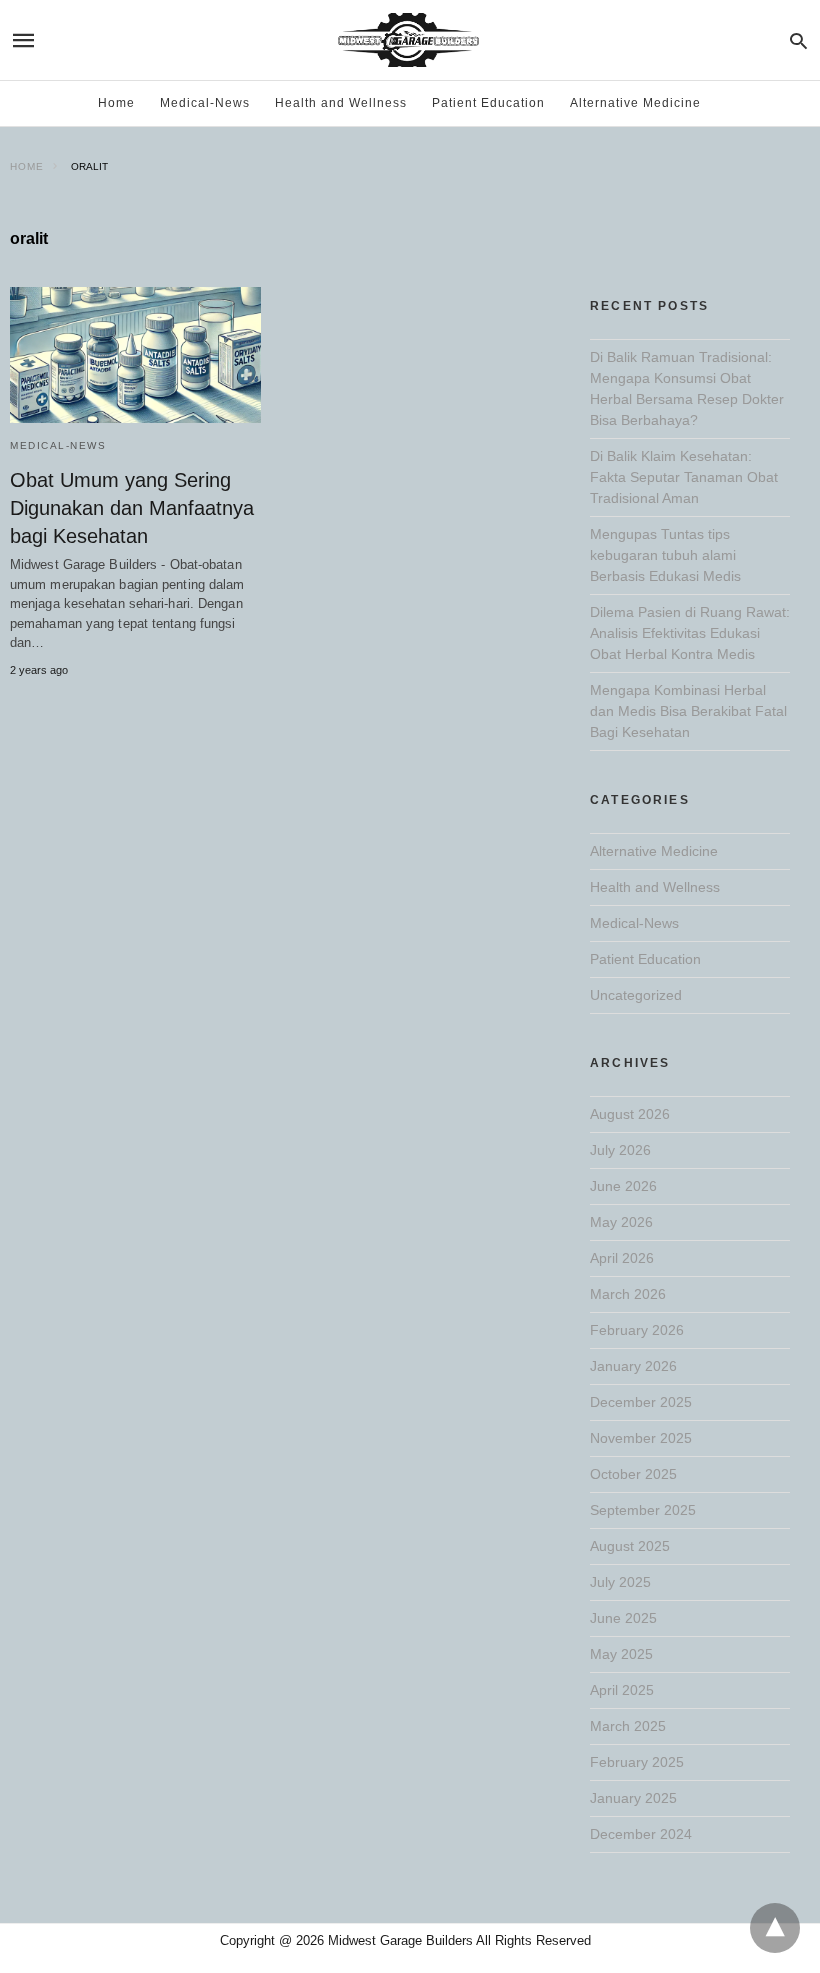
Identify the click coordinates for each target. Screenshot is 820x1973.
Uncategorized (636, 995)
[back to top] (775, 1928)
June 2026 (623, 1186)
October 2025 (633, 1474)
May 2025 (621, 1654)
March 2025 (628, 1726)
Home (116, 103)
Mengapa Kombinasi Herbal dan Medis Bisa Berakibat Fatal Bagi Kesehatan (688, 711)
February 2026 (637, 1330)
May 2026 (621, 1222)
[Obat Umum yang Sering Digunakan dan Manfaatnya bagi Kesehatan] (135, 355)
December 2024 (641, 1834)
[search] (798, 40)
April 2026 (622, 1258)
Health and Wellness (341, 103)
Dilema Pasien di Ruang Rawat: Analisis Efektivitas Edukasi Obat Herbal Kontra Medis (690, 633)
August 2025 (630, 1546)
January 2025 (633, 1798)
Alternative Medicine (635, 103)
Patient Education (488, 103)
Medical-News (205, 103)
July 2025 (620, 1582)
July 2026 (620, 1150)
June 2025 (623, 1618)
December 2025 (641, 1402)
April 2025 (622, 1690)
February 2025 (637, 1762)
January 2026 (633, 1366)
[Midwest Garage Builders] (408, 40)
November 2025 (641, 1438)
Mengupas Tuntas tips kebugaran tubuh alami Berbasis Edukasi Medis (665, 555)
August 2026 (630, 1114)
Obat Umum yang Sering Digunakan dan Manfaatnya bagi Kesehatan (132, 508)
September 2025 (643, 1510)
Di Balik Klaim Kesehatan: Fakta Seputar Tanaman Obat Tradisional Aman (684, 477)
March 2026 (628, 1294)
